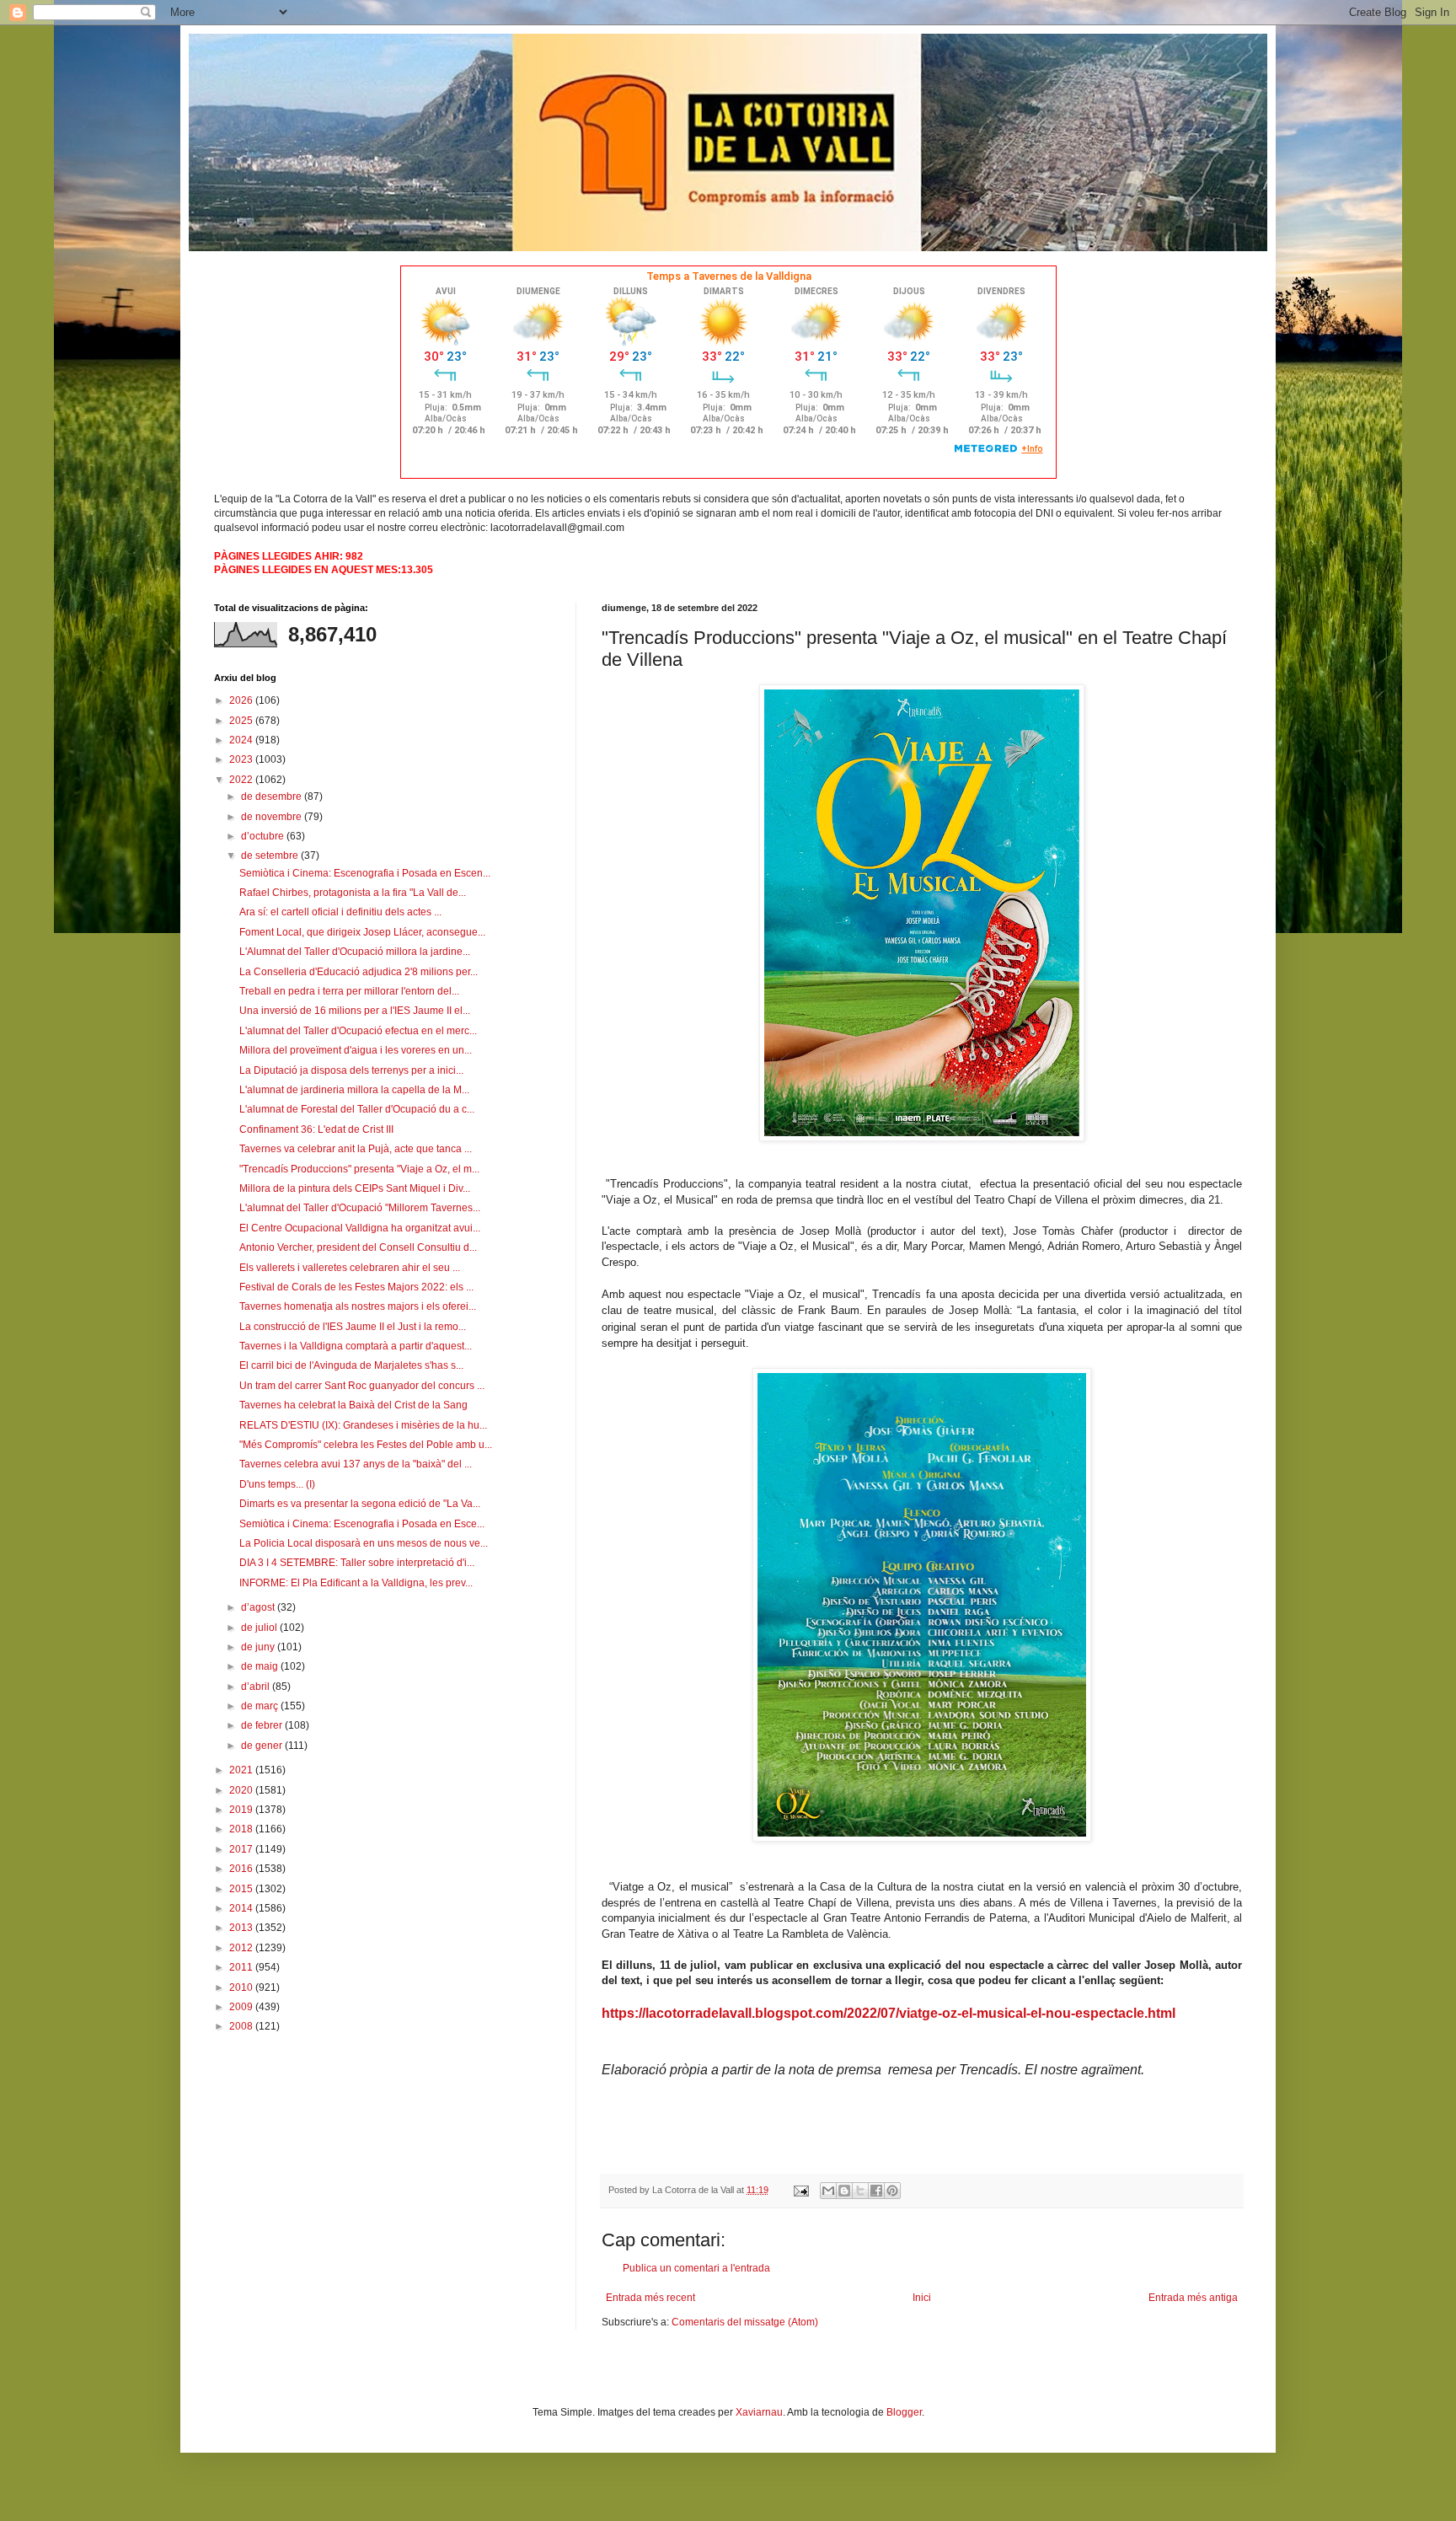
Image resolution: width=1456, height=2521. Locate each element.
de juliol (260, 1628)
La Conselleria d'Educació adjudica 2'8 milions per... (359, 972)
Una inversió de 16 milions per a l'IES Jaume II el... (355, 1011)
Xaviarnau (759, 2412)
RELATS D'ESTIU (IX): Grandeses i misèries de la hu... (363, 1425)
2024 (242, 740)
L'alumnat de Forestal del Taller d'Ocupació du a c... (357, 1109)
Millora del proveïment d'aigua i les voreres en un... (356, 1050)
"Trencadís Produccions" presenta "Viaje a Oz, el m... (359, 1169)
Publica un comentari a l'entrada (696, 2268)
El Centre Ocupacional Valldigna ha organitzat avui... (360, 1228)
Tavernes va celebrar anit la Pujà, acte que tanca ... (356, 1149)
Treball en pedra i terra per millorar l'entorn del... (349, 991)
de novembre (273, 817)
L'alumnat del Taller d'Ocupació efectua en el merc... (358, 1031)
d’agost (259, 1607)
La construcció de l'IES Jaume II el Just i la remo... (353, 1327)
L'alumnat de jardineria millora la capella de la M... (354, 1090)
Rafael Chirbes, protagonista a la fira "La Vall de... (353, 893)
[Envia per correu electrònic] (828, 2191)
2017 (242, 1849)
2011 (242, 1967)
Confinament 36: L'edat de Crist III (316, 1129)
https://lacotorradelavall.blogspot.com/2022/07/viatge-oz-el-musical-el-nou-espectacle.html (889, 2013)
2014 (242, 1908)
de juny (259, 1647)
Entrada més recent (650, 2298)
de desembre (273, 797)
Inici (922, 2298)
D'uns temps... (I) (277, 1484)
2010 (242, 1987)
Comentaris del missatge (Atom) (745, 2322)
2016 (242, 1869)
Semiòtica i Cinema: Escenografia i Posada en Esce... (362, 1524)
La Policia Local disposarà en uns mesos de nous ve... (364, 1543)
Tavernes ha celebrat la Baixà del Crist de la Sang (353, 1405)
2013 (242, 1928)
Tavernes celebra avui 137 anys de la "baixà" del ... (356, 1464)
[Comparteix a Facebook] (876, 2191)
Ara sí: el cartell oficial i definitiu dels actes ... (340, 912)
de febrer (263, 1725)
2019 (242, 1810)
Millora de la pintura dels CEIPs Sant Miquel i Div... (355, 1188)
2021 (242, 1770)
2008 (242, 2026)
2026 (242, 700)
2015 (242, 1889)
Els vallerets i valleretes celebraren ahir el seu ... (350, 1268)
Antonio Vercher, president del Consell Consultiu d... (358, 1247)
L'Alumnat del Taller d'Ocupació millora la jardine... (355, 952)
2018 (242, 1829)
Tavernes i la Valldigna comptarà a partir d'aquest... (356, 1346)
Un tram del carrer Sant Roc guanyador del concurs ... (362, 1386)
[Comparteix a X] (860, 2191)
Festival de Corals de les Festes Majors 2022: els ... (356, 1287)
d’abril (257, 1687)
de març (261, 1706)
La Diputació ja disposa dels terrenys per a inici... (351, 1070)
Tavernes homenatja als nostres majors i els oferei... (358, 1306)
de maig (261, 1666)
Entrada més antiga (1193, 2298)
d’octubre (264, 836)
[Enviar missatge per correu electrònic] (800, 2190)
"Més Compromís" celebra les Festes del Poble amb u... (366, 1445)
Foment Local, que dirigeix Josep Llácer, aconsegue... (362, 932)
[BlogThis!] (844, 2191)
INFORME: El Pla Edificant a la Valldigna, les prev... (356, 1583)
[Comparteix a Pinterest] (892, 2191)
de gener (263, 1746)
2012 (242, 1948)
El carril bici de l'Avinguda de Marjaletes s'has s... (351, 1365)
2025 (242, 721)
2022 (242, 780)
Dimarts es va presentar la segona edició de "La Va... (360, 1504)
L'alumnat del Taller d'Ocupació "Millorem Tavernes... (360, 1208)
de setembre (271, 856)
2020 (242, 1790)
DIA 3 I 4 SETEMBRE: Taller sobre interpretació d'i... (357, 1563)
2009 (242, 2007)
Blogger (904, 2412)
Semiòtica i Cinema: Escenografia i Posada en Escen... (365, 873)
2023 (242, 759)
